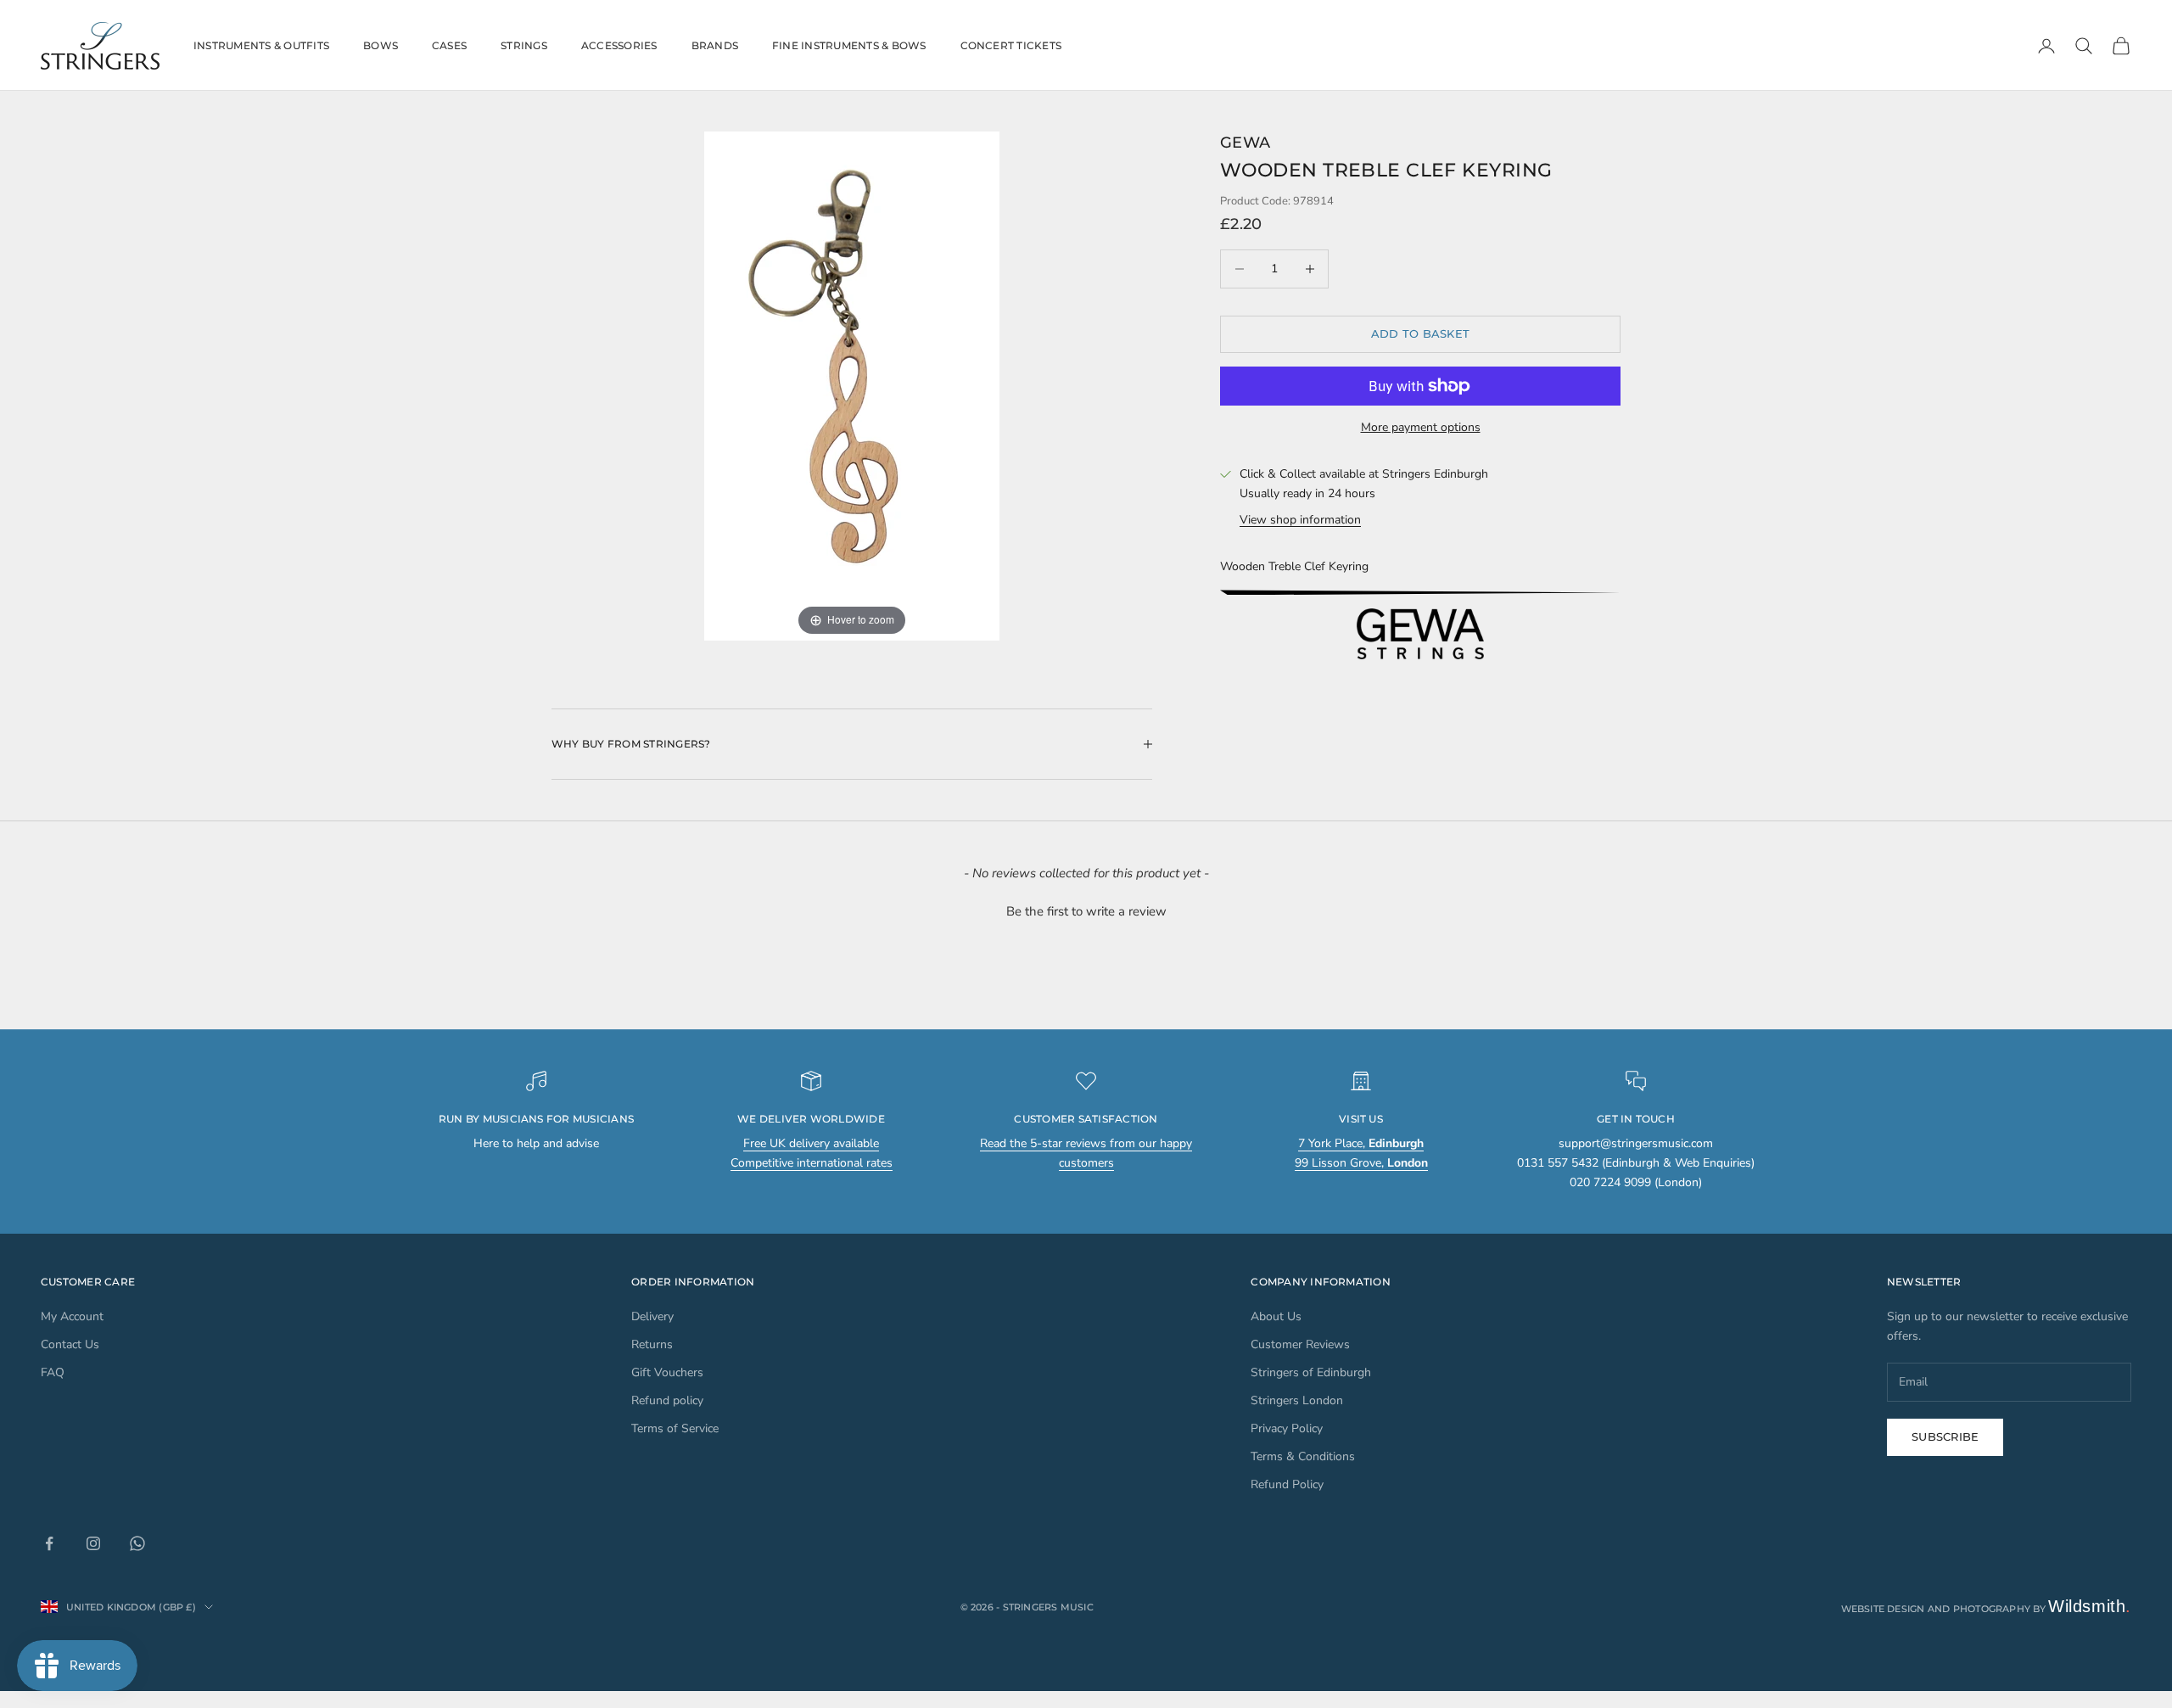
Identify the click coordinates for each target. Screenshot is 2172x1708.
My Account (72, 1316)
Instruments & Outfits (261, 45)
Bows (381, 45)
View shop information (1300, 520)
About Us (1276, 1316)
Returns (652, 1344)
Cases (449, 45)
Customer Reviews (1300, 1344)
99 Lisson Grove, (1361, 1163)
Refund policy (667, 1400)
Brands (715, 45)
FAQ (53, 1372)
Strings (524, 45)
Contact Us (70, 1344)
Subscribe (1945, 1436)
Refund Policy (1287, 1484)
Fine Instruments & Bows (849, 45)
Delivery (652, 1316)
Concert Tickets (1011, 45)
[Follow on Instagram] (93, 1543)
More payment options (1421, 427)
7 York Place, (1361, 1143)
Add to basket (1420, 333)
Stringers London (1297, 1400)
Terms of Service (675, 1428)
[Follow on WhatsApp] (137, 1543)
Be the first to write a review (1086, 911)
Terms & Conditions (1303, 1456)
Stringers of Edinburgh (1311, 1372)
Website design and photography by (1987, 1609)
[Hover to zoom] (852, 386)
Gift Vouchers (667, 1372)
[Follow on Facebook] (49, 1543)
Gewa (1245, 143)
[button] (1086, 910)
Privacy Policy (1287, 1428)
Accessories (619, 45)
